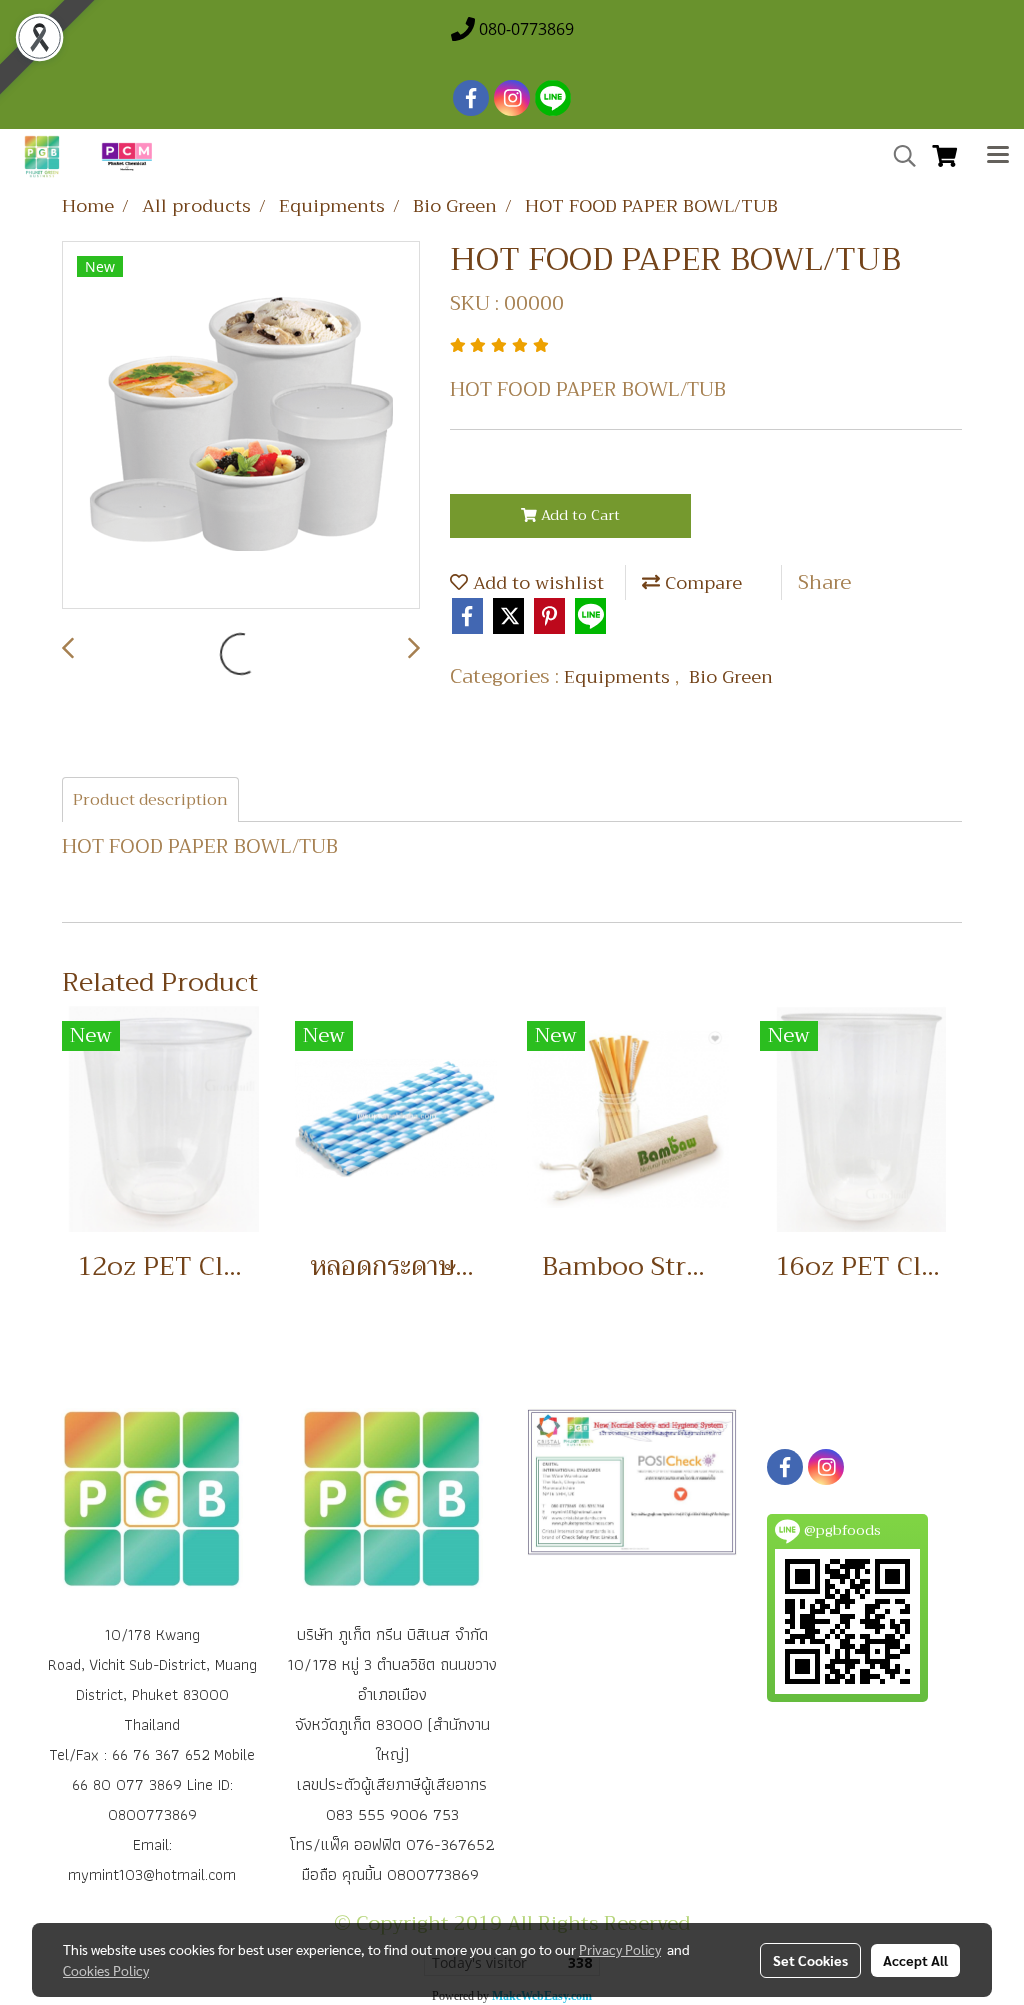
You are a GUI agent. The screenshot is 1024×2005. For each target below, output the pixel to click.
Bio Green (731, 677)
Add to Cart (578, 515)
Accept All (915, 1960)
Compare (701, 583)
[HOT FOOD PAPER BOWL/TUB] (241, 426)
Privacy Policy (620, 1949)
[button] (898, 156)
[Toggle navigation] (998, 157)
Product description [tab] (150, 800)
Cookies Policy (106, 1970)
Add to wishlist (536, 583)
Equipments (619, 677)
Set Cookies (810, 1960)
